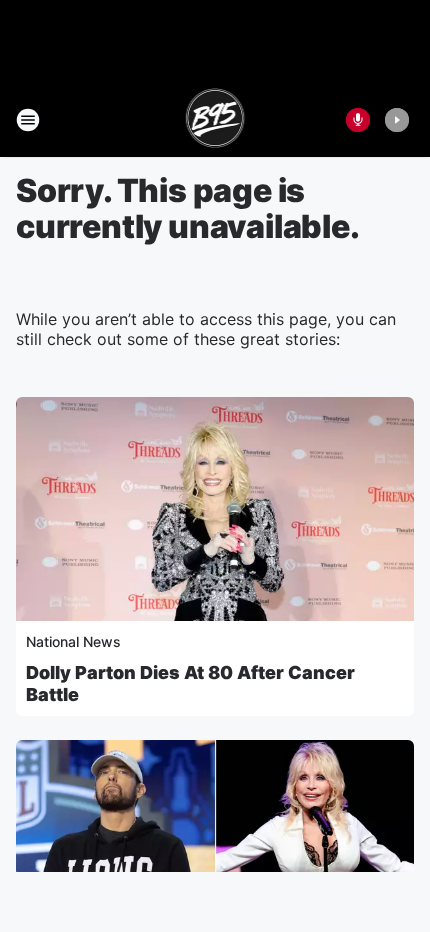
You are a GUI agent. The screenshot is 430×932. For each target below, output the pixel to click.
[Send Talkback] (358, 120)
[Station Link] (215, 120)
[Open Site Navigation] (28, 120)
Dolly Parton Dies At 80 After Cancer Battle (190, 683)
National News (73, 641)
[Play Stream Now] (397, 120)
